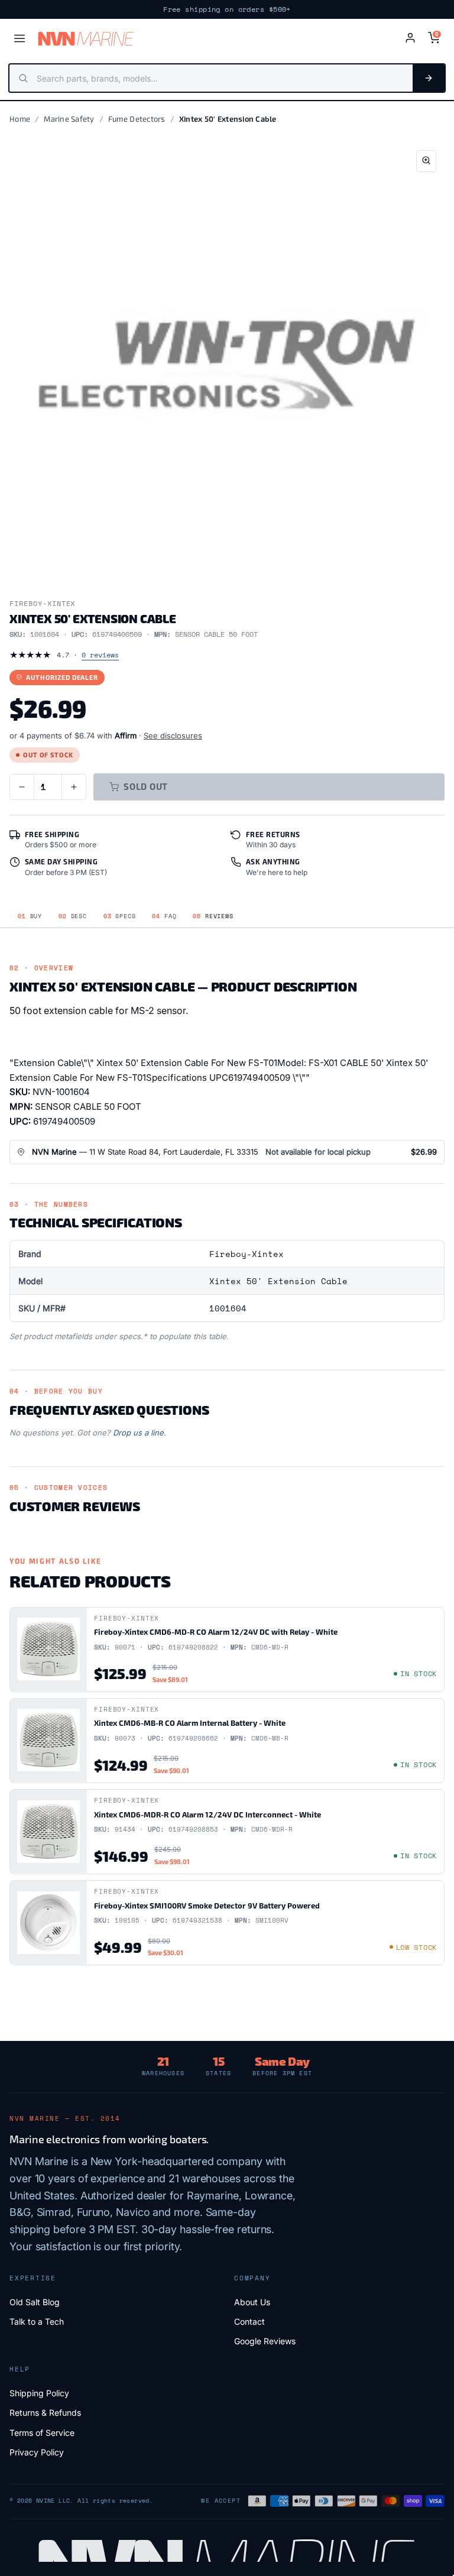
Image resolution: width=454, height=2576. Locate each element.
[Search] (429, 78)
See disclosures (173, 735)
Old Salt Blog (35, 2302)
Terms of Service (42, 2433)
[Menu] (20, 38)
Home (20, 119)
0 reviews (100, 655)
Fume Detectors (137, 119)
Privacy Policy (37, 2452)
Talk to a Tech (37, 2321)
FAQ (164, 916)
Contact (249, 2321)
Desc (73, 916)
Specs (120, 916)
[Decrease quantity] (22, 787)
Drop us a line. (140, 1433)
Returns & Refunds (45, 2413)
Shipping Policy (39, 2393)
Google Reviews (265, 2341)
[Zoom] (426, 161)
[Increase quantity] (74, 787)
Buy (30, 916)
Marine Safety (69, 119)
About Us (252, 2302)
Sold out (146, 786)
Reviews (213, 916)
